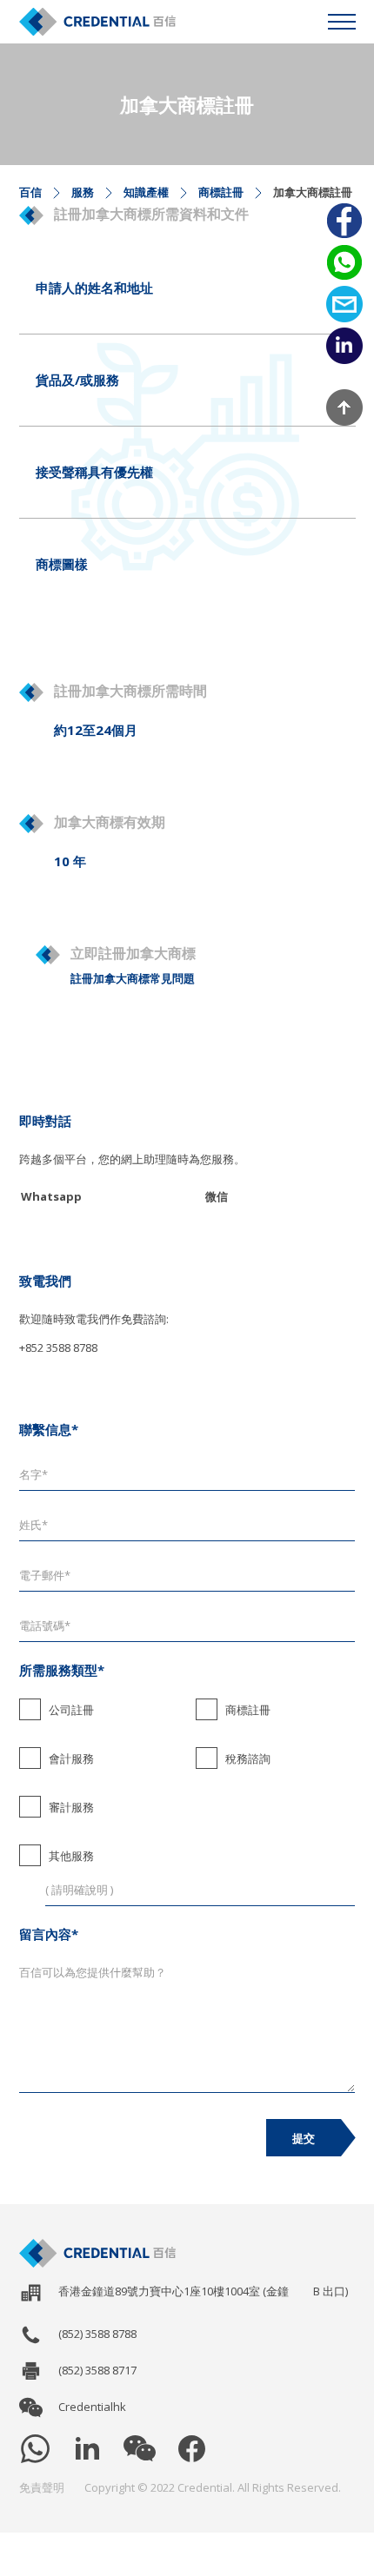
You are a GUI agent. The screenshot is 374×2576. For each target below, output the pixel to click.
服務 (83, 192)
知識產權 (146, 192)
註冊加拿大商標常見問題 (133, 978)
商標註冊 (221, 192)
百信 (30, 192)
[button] (342, 22)
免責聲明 (42, 2487)
